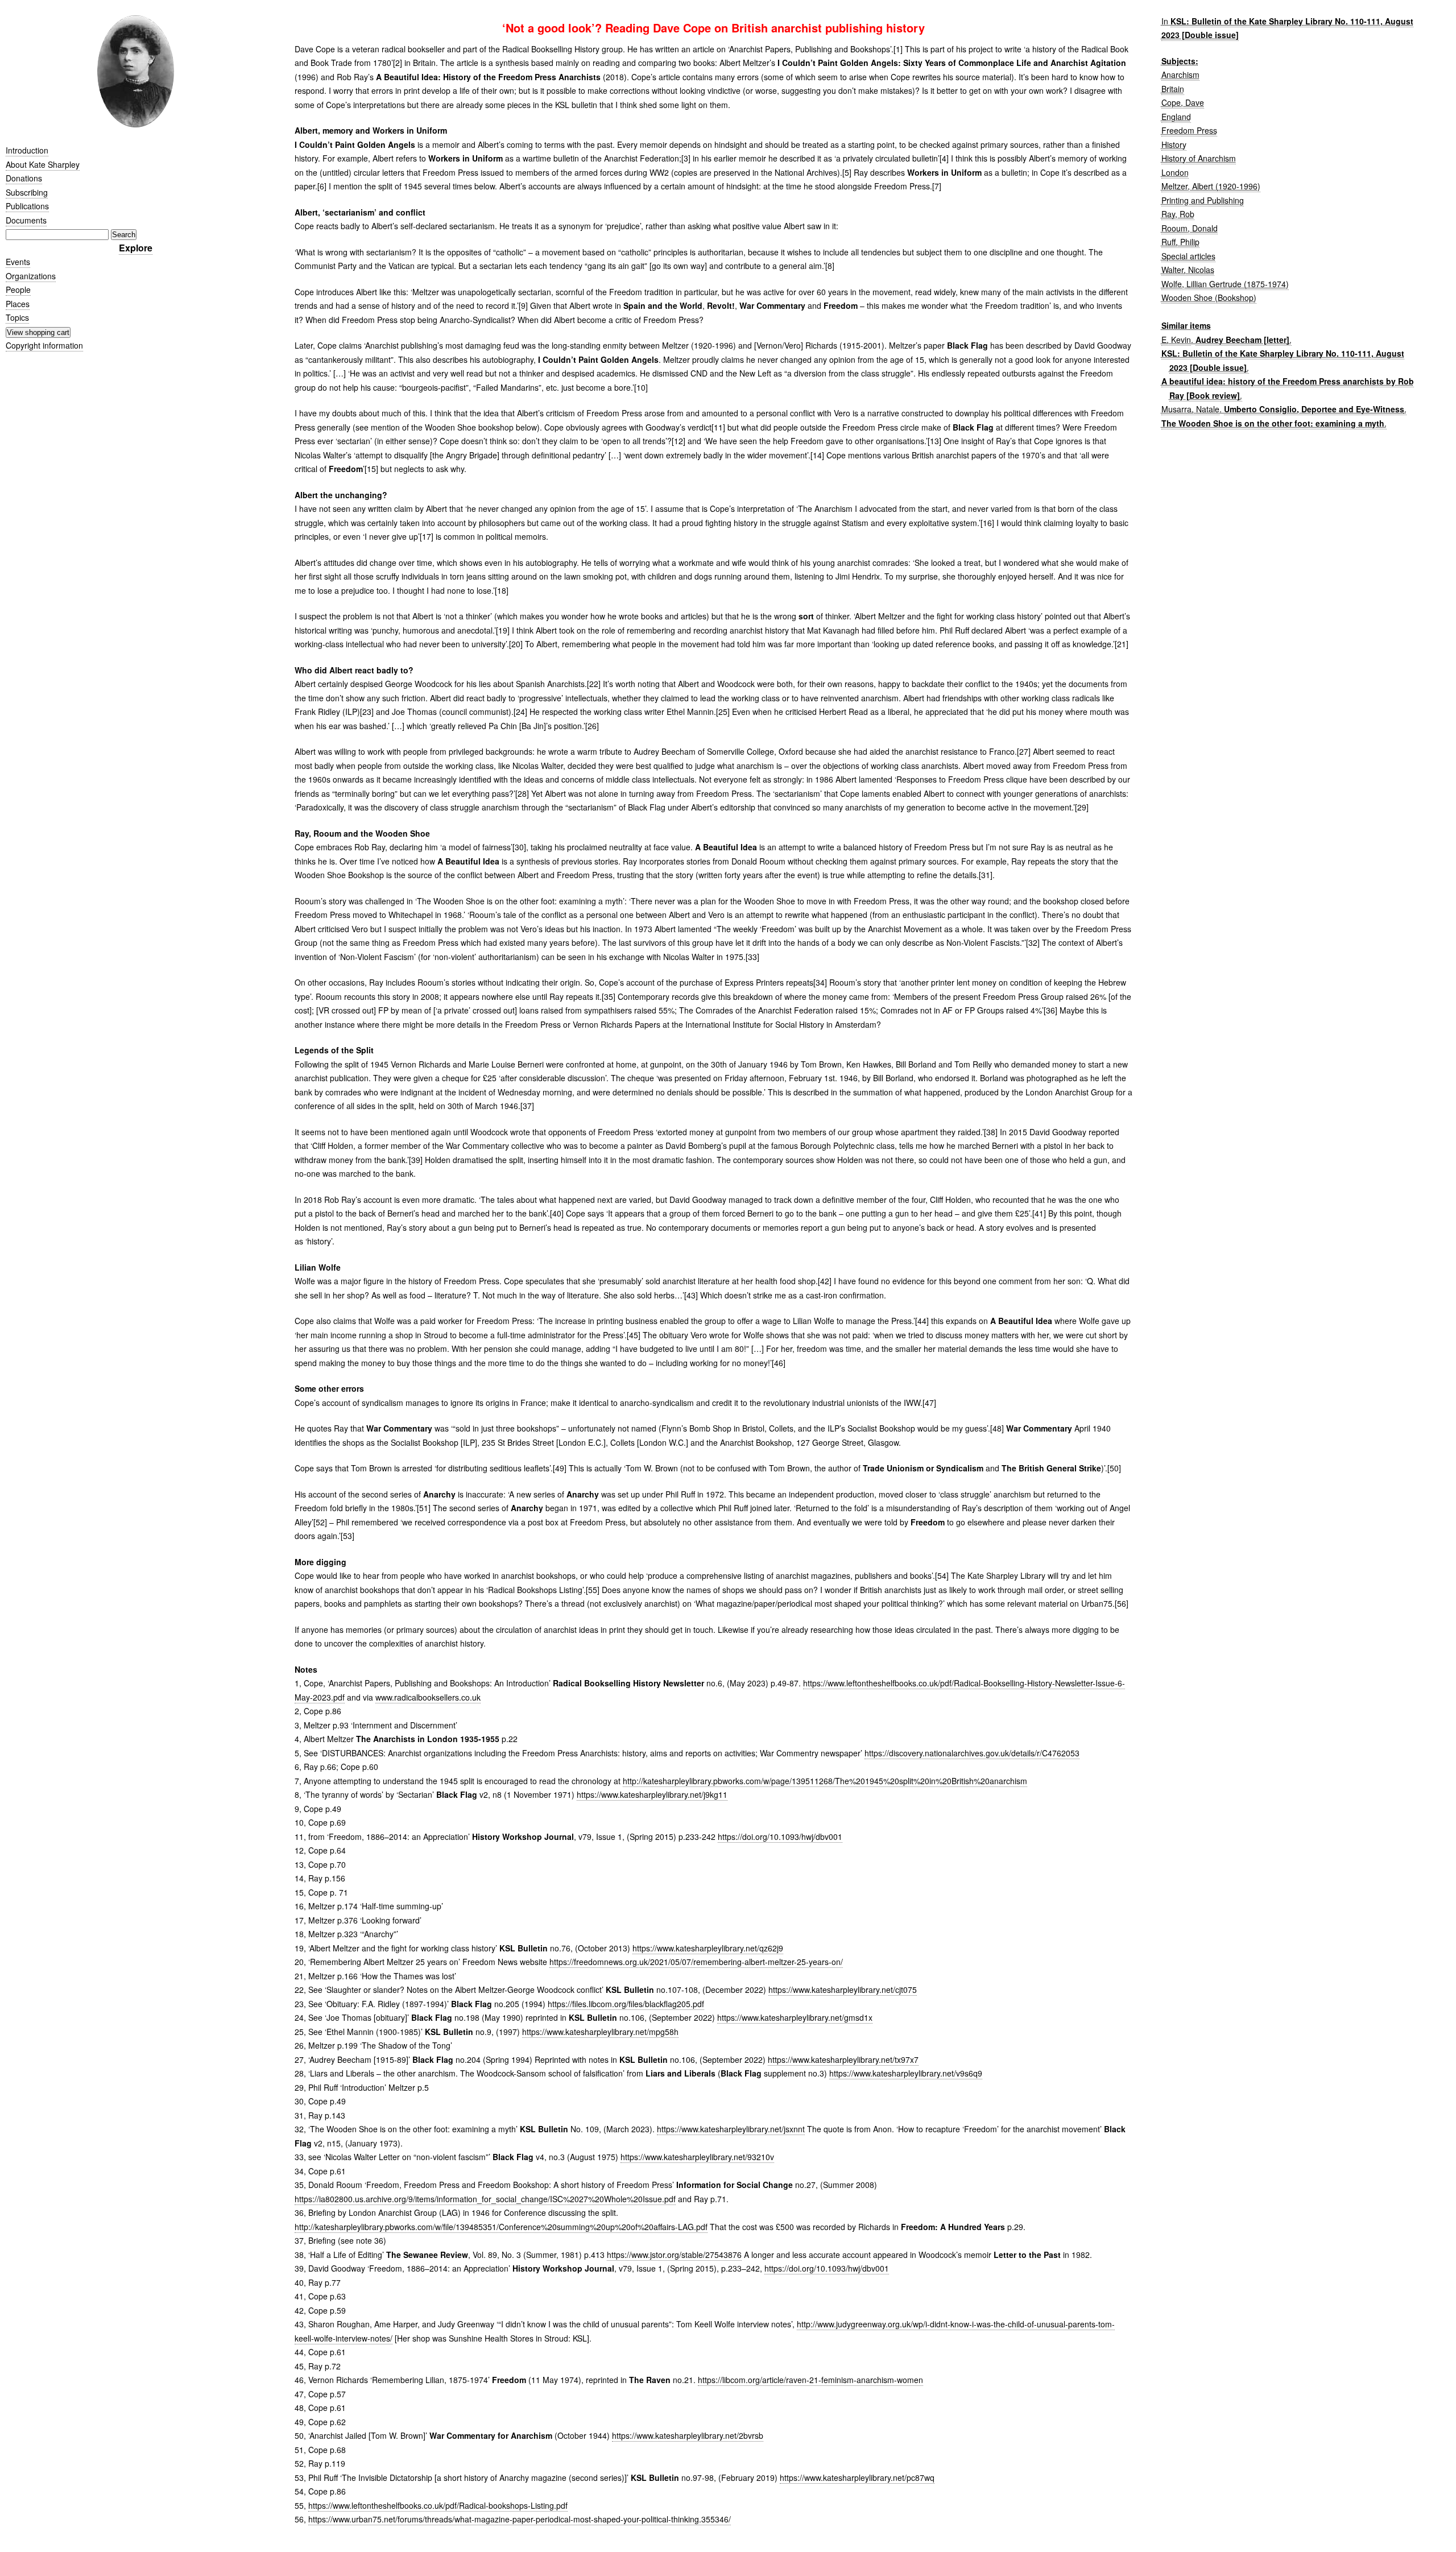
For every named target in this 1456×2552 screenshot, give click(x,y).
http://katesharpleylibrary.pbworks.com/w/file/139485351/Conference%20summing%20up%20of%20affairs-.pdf (501, 2227)
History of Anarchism (1199, 158)
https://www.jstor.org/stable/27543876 (674, 2255)
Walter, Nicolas (1188, 270)
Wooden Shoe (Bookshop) (1209, 297)
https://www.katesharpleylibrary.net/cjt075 (843, 1990)
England (1176, 117)
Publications (27, 206)
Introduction (27, 150)
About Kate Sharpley (43, 164)
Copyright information (44, 345)
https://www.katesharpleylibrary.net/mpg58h (600, 2032)
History (1174, 144)
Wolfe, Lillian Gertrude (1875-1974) (1225, 284)
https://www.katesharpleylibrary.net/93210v (697, 2157)
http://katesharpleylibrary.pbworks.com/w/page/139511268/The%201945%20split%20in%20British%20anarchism (825, 1781)
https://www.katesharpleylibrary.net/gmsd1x (795, 2017)
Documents (26, 220)
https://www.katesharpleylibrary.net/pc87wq (857, 2477)
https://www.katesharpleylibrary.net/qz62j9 (708, 1948)
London (1175, 172)
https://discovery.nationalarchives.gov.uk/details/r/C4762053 (972, 1753)
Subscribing (27, 192)
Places (18, 304)
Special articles (1188, 256)
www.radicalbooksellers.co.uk (428, 1697)
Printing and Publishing (1203, 200)
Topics (17, 317)
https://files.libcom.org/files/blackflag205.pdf (626, 2004)
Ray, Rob (1178, 214)
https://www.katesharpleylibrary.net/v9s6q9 (906, 2073)
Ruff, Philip (1180, 242)
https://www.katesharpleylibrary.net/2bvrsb (688, 2435)
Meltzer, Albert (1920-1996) (1211, 186)
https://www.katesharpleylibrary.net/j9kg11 (652, 1794)
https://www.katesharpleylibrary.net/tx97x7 (843, 2059)
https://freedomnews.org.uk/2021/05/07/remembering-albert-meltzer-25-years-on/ (696, 1962)
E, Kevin (1176, 340)
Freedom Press (1189, 130)
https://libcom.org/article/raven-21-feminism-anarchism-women (810, 2380)
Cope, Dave (1183, 102)
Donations (24, 178)
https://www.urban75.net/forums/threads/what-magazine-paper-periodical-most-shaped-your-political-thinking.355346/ (520, 2519)
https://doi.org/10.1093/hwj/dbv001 (780, 1837)
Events (18, 262)
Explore (136, 248)
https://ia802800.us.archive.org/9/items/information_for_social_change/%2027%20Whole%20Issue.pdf (485, 2199)
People (18, 289)
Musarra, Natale (1190, 409)
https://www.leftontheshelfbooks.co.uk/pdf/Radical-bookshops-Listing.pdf (438, 2505)
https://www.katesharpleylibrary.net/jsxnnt (731, 2129)
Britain (1173, 89)
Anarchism (1180, 75)
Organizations (31, 276)
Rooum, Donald (1190, 228)
